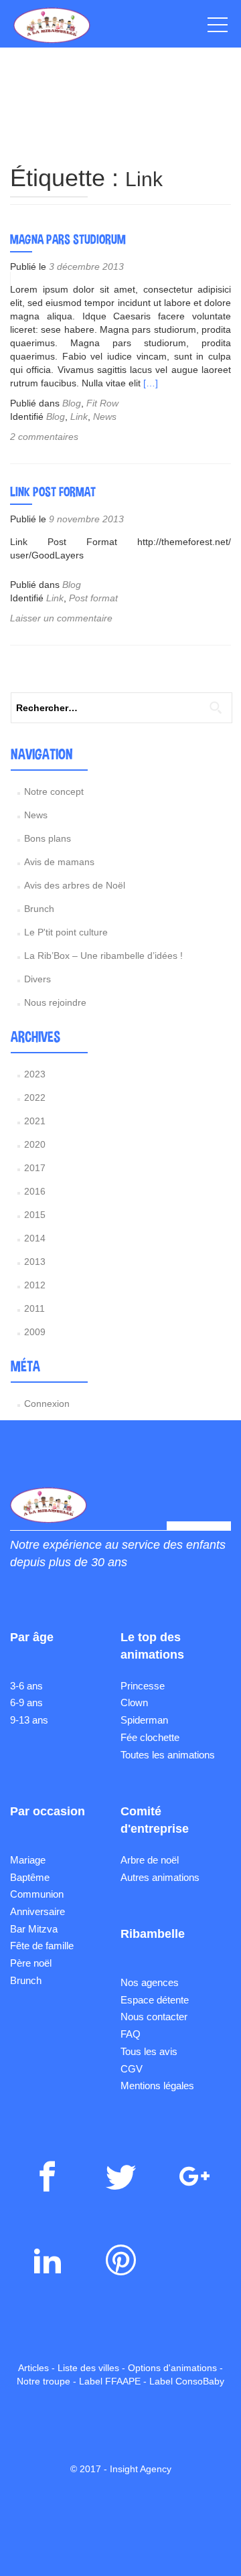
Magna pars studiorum (68, 239)
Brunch (39, 909)
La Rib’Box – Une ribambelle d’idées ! (103, 956)
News (105, 416)
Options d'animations (172, 2368)
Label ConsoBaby (187, 2381)
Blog (72, 403)
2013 (35, 1262)
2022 (35, 1097)
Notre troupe (44, 2381)
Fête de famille (42, 1946)
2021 (35, 1121)
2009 (35, 1332)
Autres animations (160, 1877)
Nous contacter (154, 2017)
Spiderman (144, 1720)
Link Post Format (53, 491)
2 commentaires (44, 437)
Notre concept (54, 791)
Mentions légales (157, 2086)
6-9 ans (26, 1702)
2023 (35, 1074)
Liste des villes (88, 2368)
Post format (93, 598)
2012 (35, 1285)
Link (79, 416)
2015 (35, 1215)
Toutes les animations (168, 1755)
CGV (132, 2069)
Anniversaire (37, 1911)
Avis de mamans (59, 862)
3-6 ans (26, 1686)
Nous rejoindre (55, 1002)
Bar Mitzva (34, 1929)
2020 (35, 1144)
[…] (151, 383)
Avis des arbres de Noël (75, 885)
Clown (134, 1702)
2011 (34, 1308)
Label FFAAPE (110, 2381)
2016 (35, 1191)
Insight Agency (141, 2469)
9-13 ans (29, 1720)
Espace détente (155, 2000)
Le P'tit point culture (66, 932)
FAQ (131, 2034)
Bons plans (48, 838)
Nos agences (150, 1982)
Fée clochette (150, 1737)
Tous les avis (149, 2051)
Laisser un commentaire (61, 618)
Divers (37, 979)
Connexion (47, 1404)
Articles (33, 2368)
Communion (37, 1894)
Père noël (31, 1963)
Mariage (28, 1860)
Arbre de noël (150, 1860)
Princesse (143, 1686)
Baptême (30, 1877)
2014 (35, 1238)
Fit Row (102, 403)
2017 (35, 1168)
